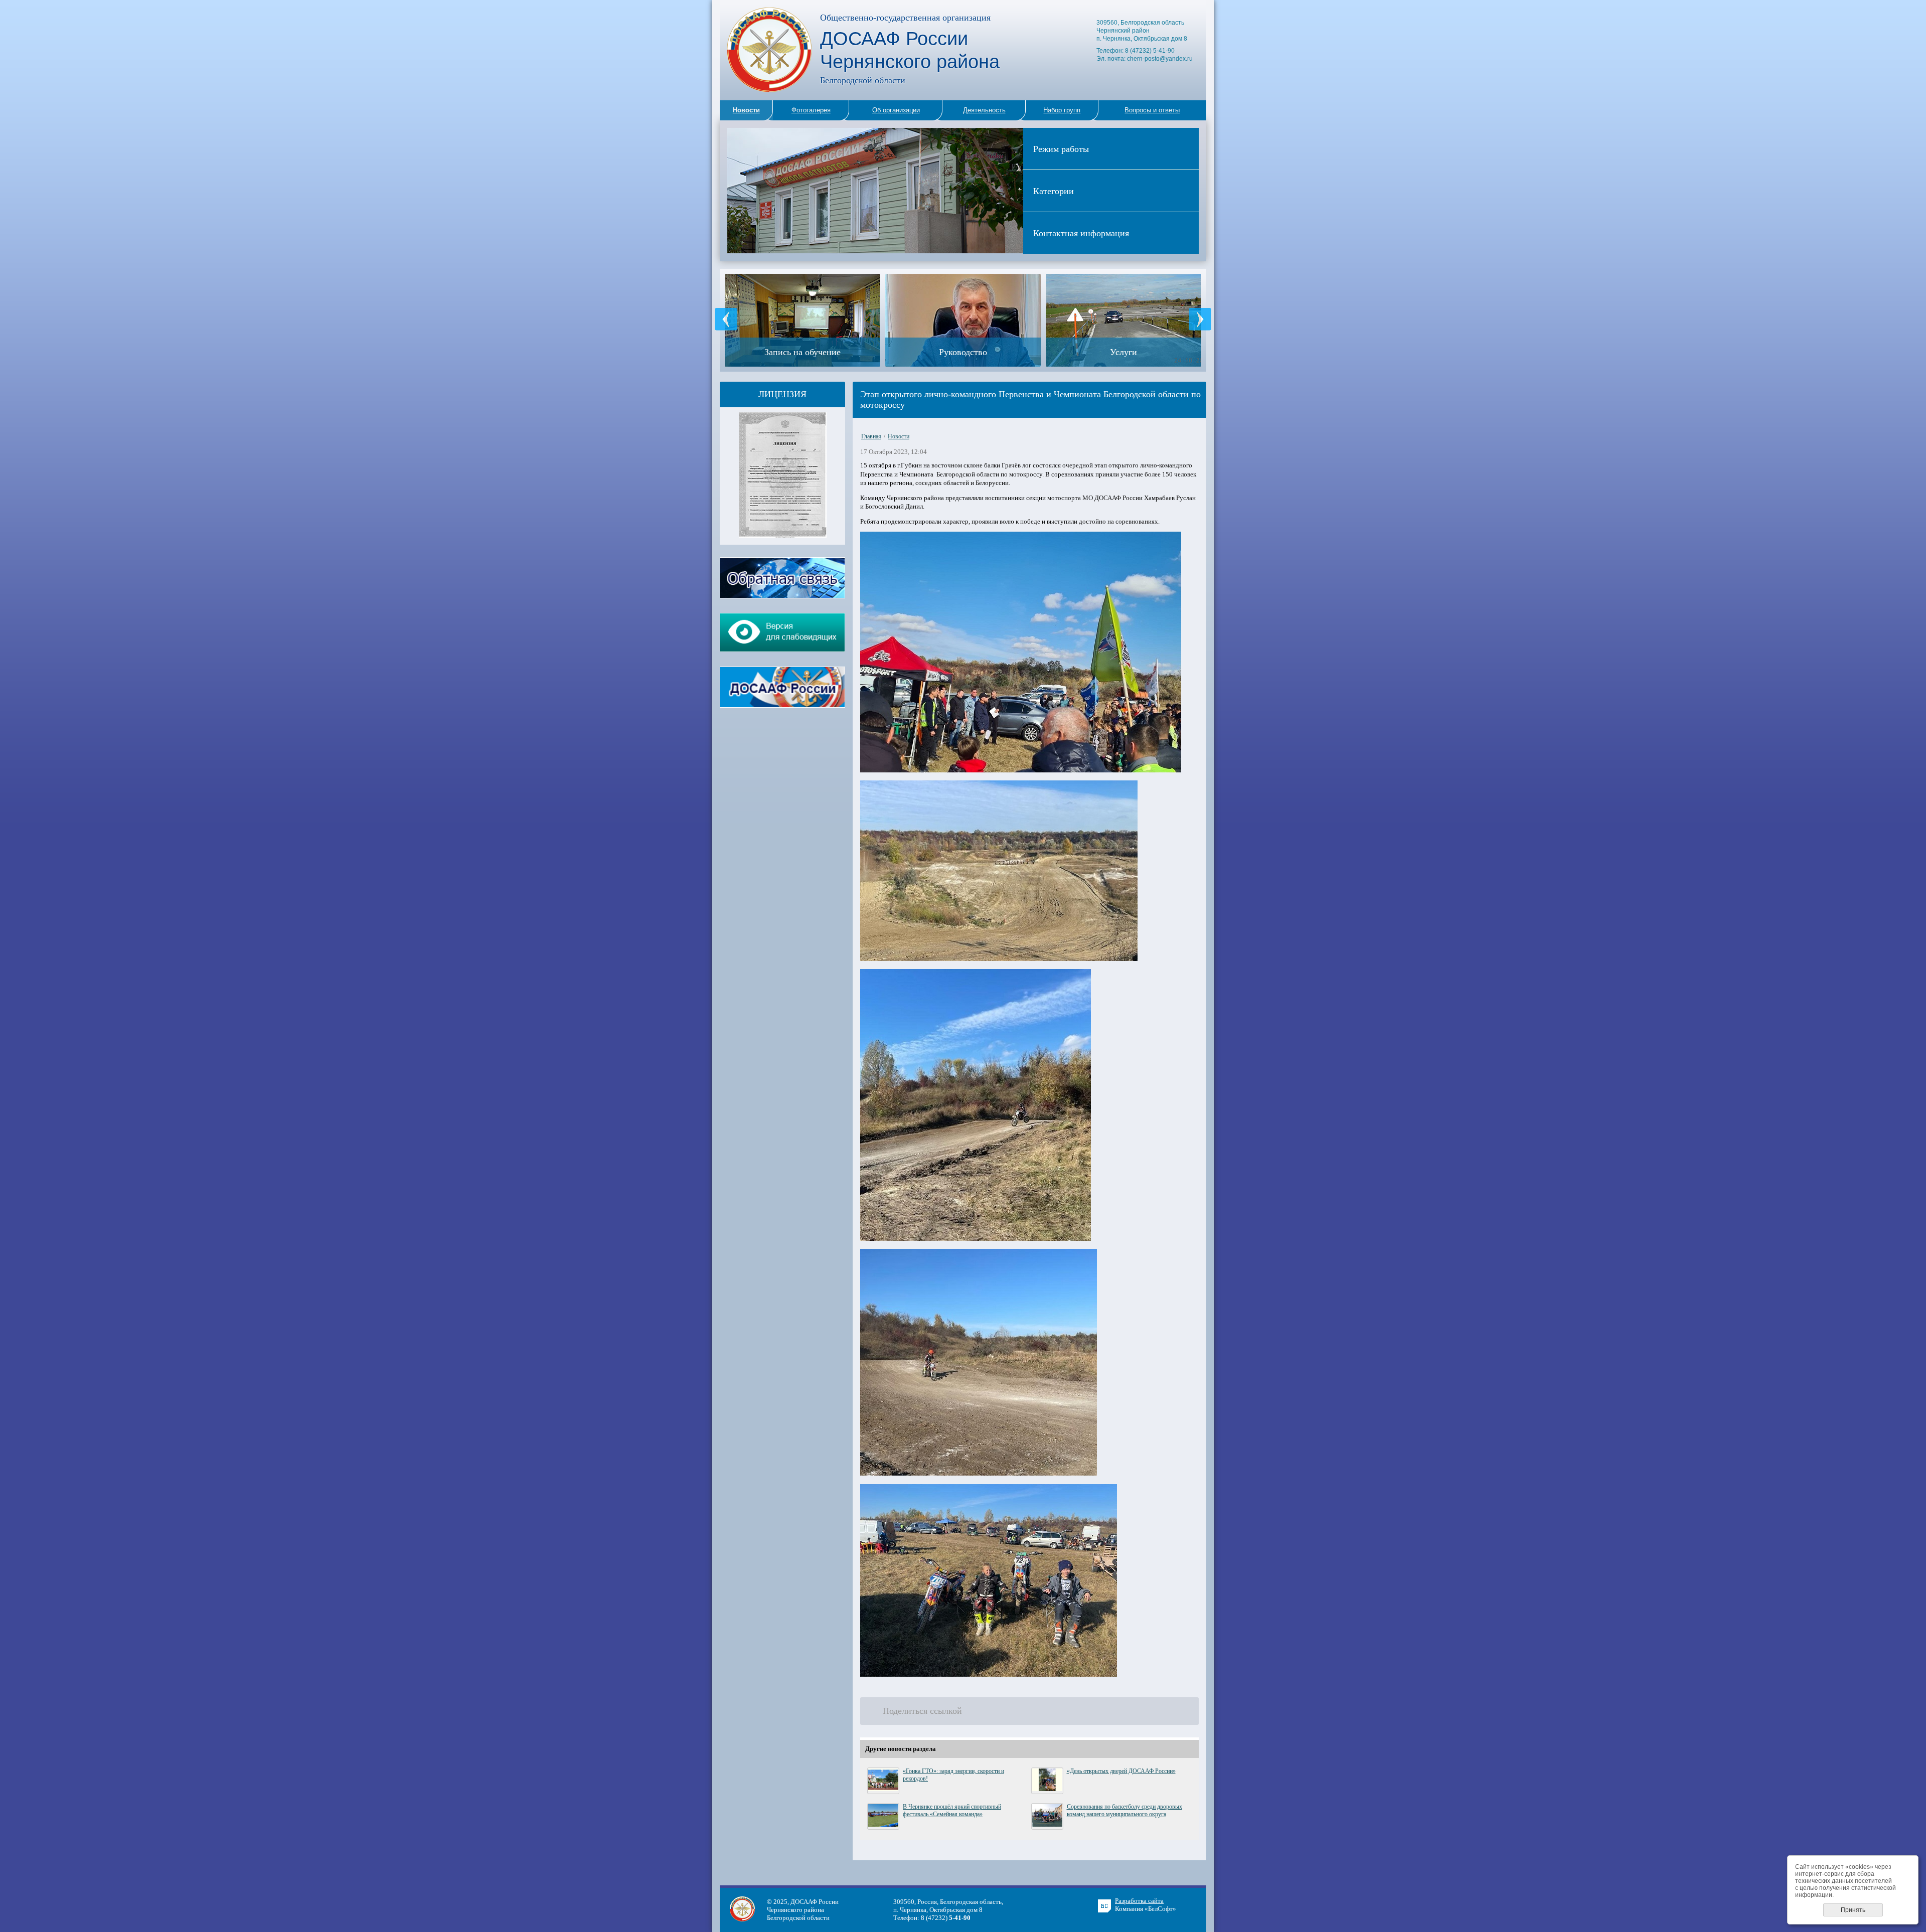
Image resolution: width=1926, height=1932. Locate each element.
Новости (899, 436)
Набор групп (1062, 110)
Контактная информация (1081, 233)
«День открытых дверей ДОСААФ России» (1121, 1771)
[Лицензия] (783, 535)
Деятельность (984, 110)
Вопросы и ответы (1152, 110)
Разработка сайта (1139, 1901)
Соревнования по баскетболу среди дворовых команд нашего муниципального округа (1125, 1810)
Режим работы (1061, 148)
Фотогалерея (811, 110)
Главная (871, 436)
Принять (1853, 1910)
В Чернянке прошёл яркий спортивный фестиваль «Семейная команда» (952, 1810)
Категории (1054, 191)
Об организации (896, 110)
